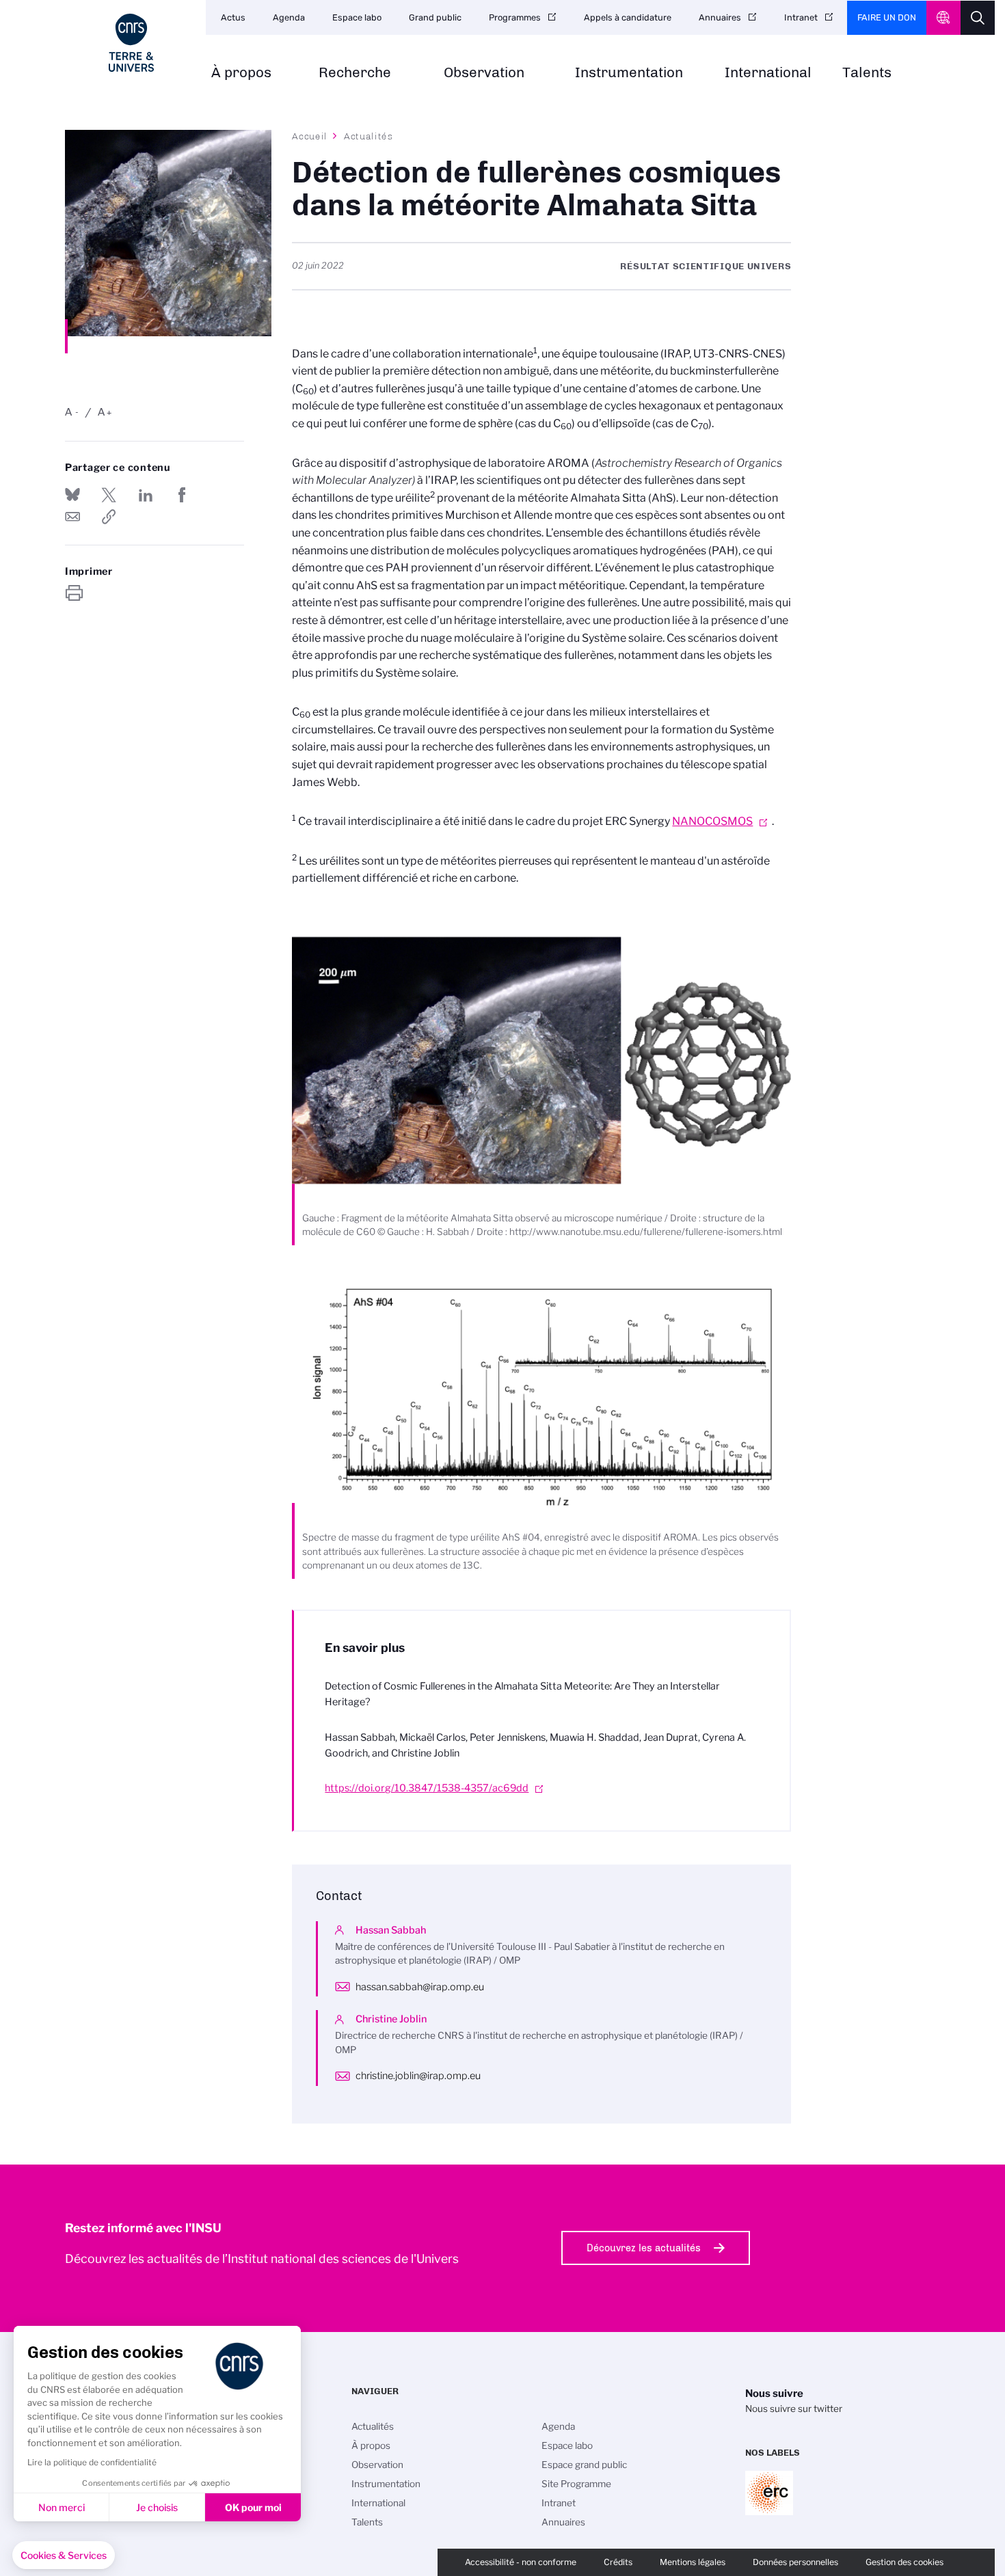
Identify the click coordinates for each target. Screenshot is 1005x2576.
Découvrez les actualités (644, 2248)
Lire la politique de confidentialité (92, 2462)
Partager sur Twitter (109, 495)
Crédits (618, 2562)
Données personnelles (795, 2562)
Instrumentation (629, 73)
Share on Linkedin (146, 495)
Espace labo (357, 17)
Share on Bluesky (72, 495)
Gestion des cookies (904, 2562)
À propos (241, 73)
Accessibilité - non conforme (521, 2562)
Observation (484, 73)
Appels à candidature (628, 17)
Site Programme (576, 2484)
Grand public (435, 17)
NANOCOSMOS (712, 821)
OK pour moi (253, 2507)
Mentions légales (693, 2562)
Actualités (368, 136)
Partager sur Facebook (182, 495)
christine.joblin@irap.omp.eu (418, 2076)
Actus (233, 17)
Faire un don (887, 17)
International (768, 73)
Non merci (62, 2507)
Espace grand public (584, 2465)
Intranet (801, 17)
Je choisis (157, 2507)
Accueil (310, 136)
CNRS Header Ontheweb (943, 18)
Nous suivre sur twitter (794, 2409)
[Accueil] (131, 43)
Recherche (355, 73)
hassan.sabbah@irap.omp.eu (420, 1987)
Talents (867, 73)
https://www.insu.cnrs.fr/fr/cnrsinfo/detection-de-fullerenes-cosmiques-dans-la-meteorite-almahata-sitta (109, 517)
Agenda (289, 17)
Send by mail (72, 517)
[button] (64, 2555)
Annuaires (720, 17)
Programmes (515, 17)
